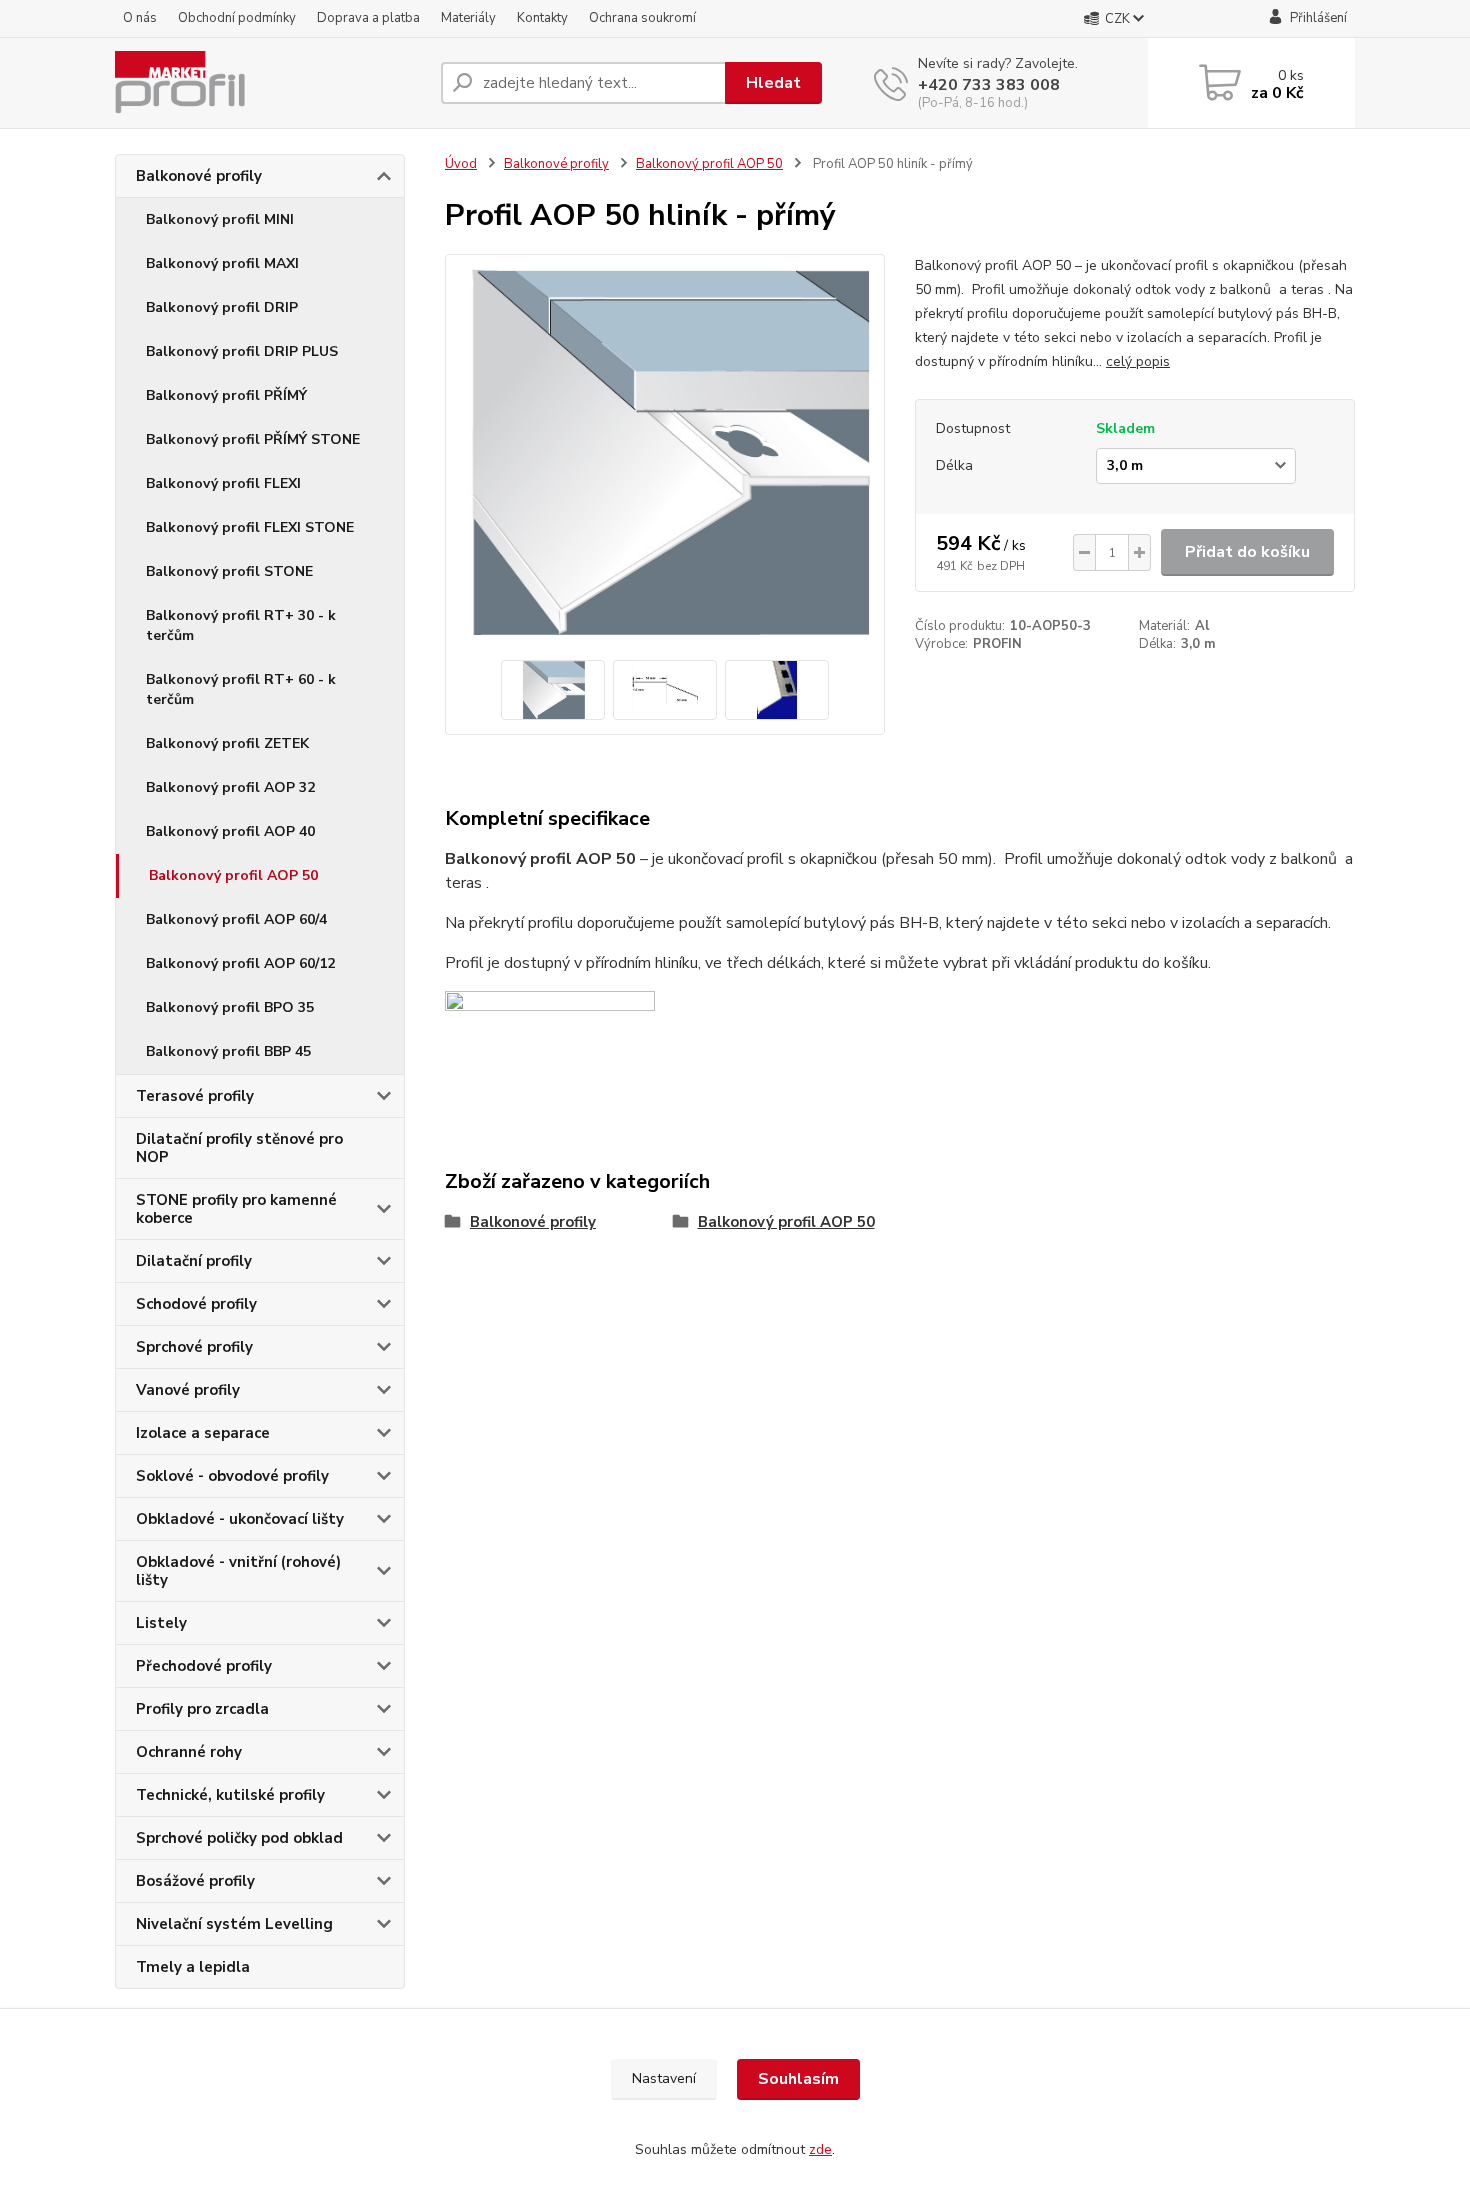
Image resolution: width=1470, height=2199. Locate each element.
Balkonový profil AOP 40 (230, 831)
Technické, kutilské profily (230, 1795)
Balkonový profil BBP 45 (228, 1051)
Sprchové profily (194, 1347)
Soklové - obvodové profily (232, 1476)
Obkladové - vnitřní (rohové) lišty (238, 1571)
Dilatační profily (194, 1261)
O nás (140, 18)
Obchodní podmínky (237, 18)
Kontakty (542, 18)
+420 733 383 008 (989, 85)
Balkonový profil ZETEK (227, 743)
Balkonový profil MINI (220, 219)
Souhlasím (798, 2079)
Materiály (468, 18)
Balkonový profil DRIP (222, 307)
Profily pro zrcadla (202, 1709)
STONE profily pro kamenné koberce (236, 1209)
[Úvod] (270, 83)
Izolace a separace (203, 1433)
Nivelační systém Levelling (234, 1924)
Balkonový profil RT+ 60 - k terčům (241, 689)
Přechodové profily (204, 1666)
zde (820, 2149)
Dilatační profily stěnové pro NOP (239, 1148)
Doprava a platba (368, 18)
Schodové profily (196, 1304)
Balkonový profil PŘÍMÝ (226, 395)
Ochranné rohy (189, 1752)
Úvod (461, 164)
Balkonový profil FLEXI (223, 483)
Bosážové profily (195, 1881)
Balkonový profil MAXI (222, 263)
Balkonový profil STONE (229, 571)
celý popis (1138, 361)
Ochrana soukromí (642, 18)
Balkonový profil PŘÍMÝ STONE (253, 439)
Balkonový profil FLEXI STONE (250, 527)
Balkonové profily (199, 176)
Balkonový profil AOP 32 (230, 787)
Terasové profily (195, 1096)
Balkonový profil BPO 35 (230, 1007)
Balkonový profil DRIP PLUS (242, 351)
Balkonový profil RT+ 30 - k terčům (241, 625)
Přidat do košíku (1247, 552)
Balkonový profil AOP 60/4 (236, 919)
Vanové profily (188, 1390)
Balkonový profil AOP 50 (233, 875)
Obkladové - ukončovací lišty (240, 1519)
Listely (161, 1623)
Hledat (773, 83)
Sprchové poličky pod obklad (239, 1838)
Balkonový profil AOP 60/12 (240, 963)
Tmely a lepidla (193, 1967)
